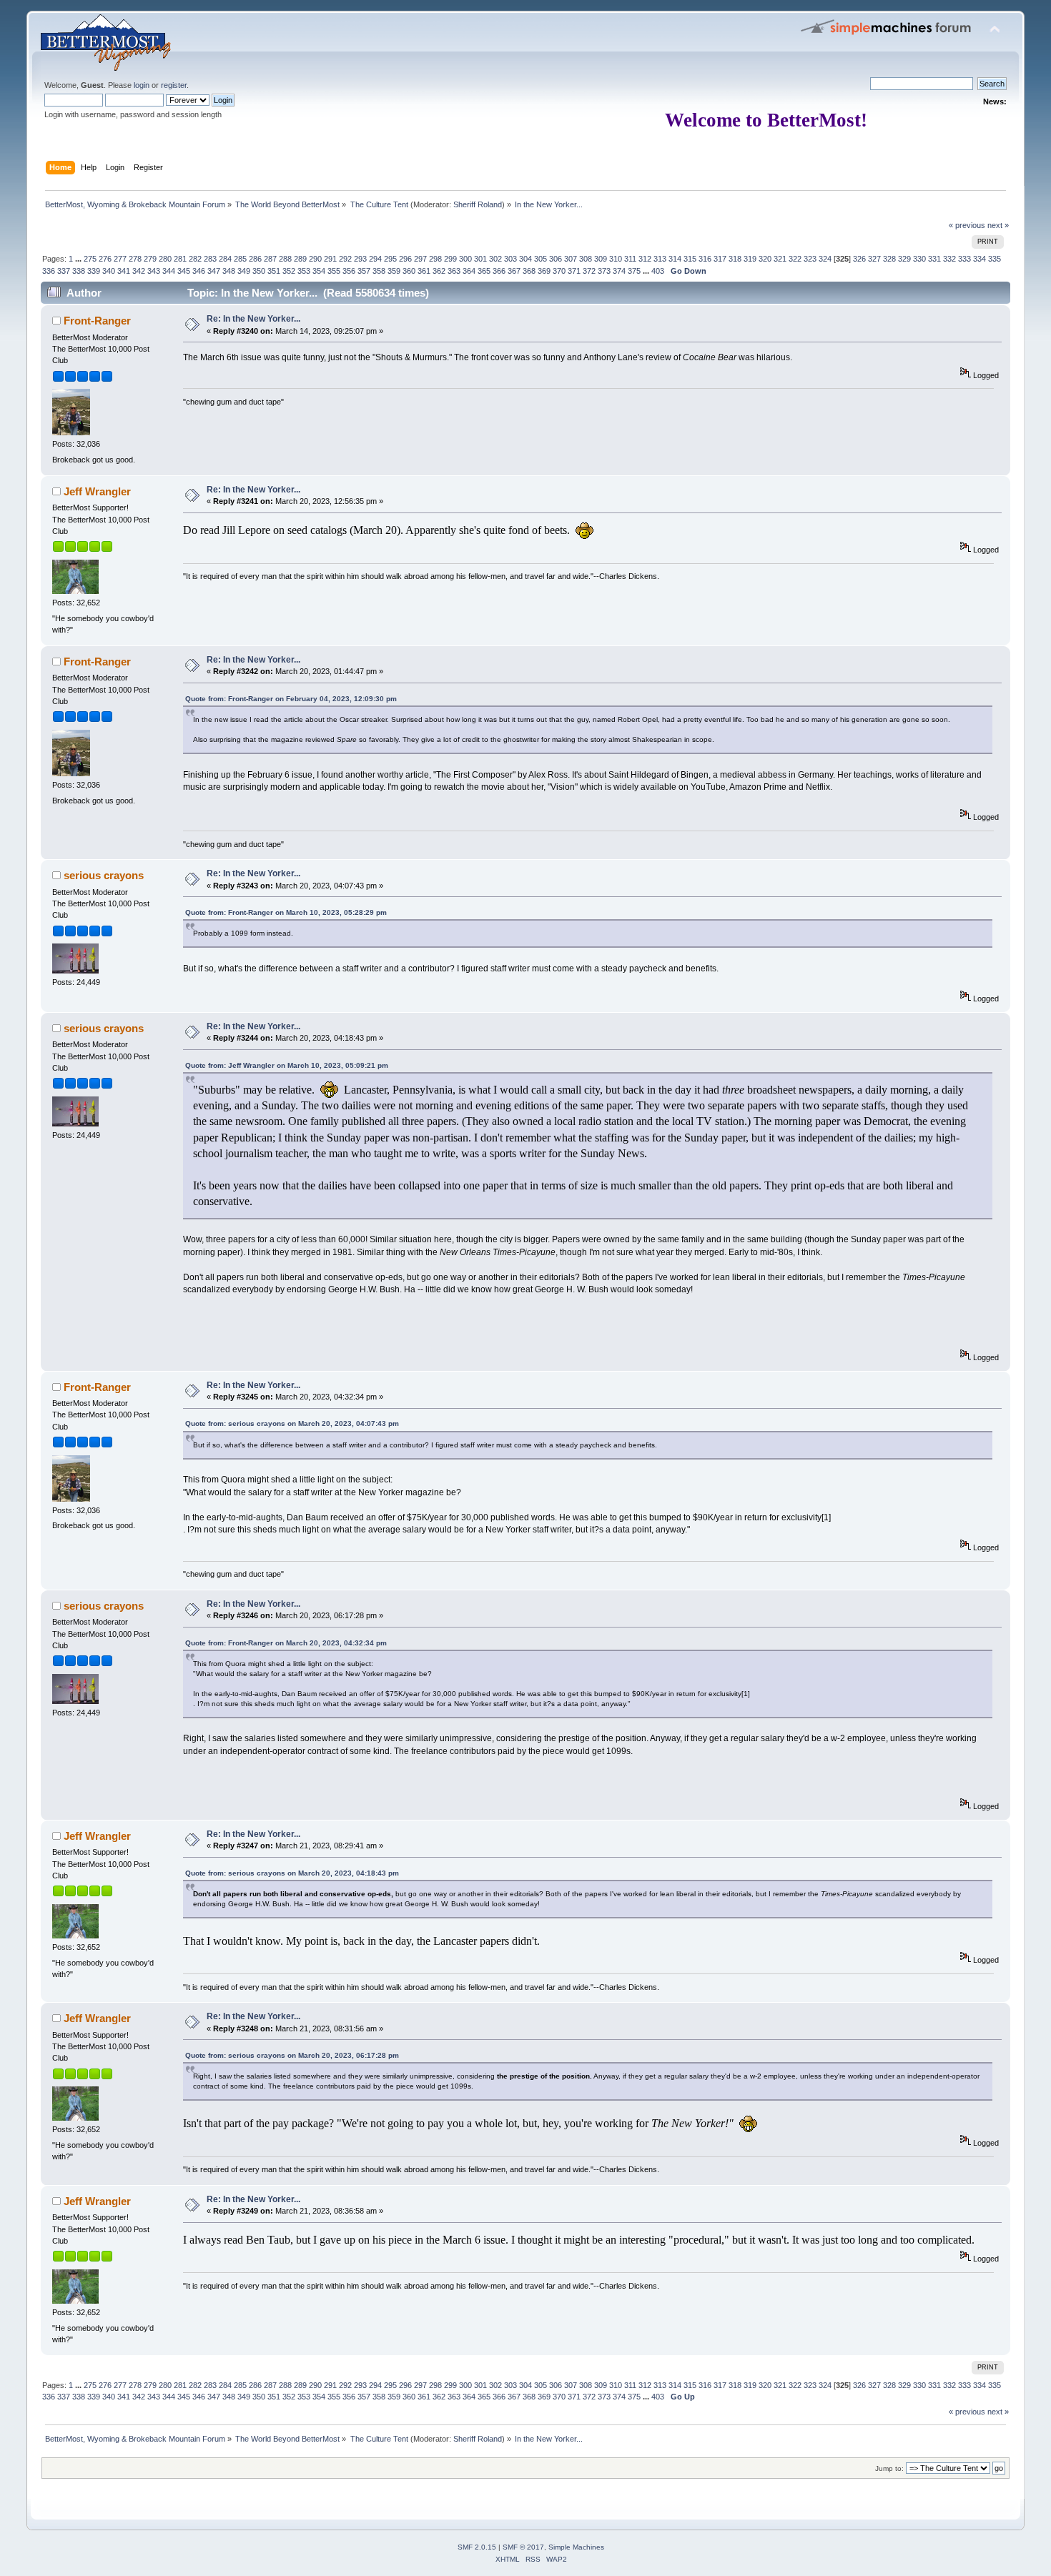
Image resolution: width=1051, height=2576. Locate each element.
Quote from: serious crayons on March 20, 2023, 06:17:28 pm (292, 2055)
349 (244, 271)
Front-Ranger (97, 321)
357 (364, 271)
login (142, 85)
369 (544, 271)
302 (495, 259)
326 (859, 259)
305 (541, 259)
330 (919, 259)
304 (525, 259)
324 (825, 259)
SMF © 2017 (523, 2547)
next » (998, 225)
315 (690, 259)
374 (619, 271)
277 (120, 259)
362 (439, 271)
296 (405, 259)
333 (964, 259)
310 (616, 259)
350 (259, 271)
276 (105, 259)
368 (529, 271)
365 (484, 271)
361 (424, 271)
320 (765, 259)
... (79, 259)
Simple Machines (576, 2547)
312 (645, 259)
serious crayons (104, 875)
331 (934, 259)
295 (390, 259)
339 (94, 271)
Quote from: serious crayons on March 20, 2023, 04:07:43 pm (292, 1423)
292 (345, 259)
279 (150, 259)
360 (409, 271)
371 (574, 271)
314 (675, 259)
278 (135, 259)
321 (780, 259)
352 (289, 271)
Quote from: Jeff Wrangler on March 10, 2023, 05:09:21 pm (287, 1065)
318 (735, 259)
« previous (967, 225)
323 (810, 259)
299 (450, 259)
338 (79, 271)
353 (304, 271)
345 (184, 271)
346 (199, 271)
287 (270, 259)
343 (154, 271)
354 (319, 271)
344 (169, 271)
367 (514, 271)
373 (604, 271)
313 (660, 259)
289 (300, 259)
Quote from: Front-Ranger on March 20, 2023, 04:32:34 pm (286, 1643)
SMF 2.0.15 (477, 2547)
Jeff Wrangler (97, 491)
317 (720, 259)
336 (49, 271)
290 (315, 259)
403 (658, 271)
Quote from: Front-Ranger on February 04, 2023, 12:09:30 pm (291, 699)
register (174, 85)
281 (180, 259)
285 (240, 259)
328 (889, 259)
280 (165, 259)
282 (195, 259)
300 (465, 259)
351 (274, 271)
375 (634, 271)
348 (229, 271)
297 (420, 259)
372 (589, 271)
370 (559, 271)
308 (586, 259)
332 (949, 259)
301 (480, 259)
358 (379, 271)
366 (499, 271)
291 (330, 259)
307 (571, 259)
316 (705, 259)
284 (225, 259)
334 (980, 259)
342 (139, 271)
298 (435, 259)
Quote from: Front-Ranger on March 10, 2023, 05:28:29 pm (286, 912)
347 (214, 271)
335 (995, 259)
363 (454, 271)
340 (109, 271)
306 (556, 259)
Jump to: (889, 2468)
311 (630, 259)
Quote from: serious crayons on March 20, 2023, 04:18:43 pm (292, 1873)
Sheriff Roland (478, 204)
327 (874, 259)
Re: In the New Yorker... (253, 319)
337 (64, 271)
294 (375, 259)
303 (510, 259)
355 (334, 271)
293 (360, 259)
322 (795, 259)
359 (394, 271)
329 (904, 259)
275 (90, 259)
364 (469, 271)
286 (255, 259)
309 (601, 259)
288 (285, 259)
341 (124, 271)
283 (210, 259)
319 (750, 259)
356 (349, 271)
